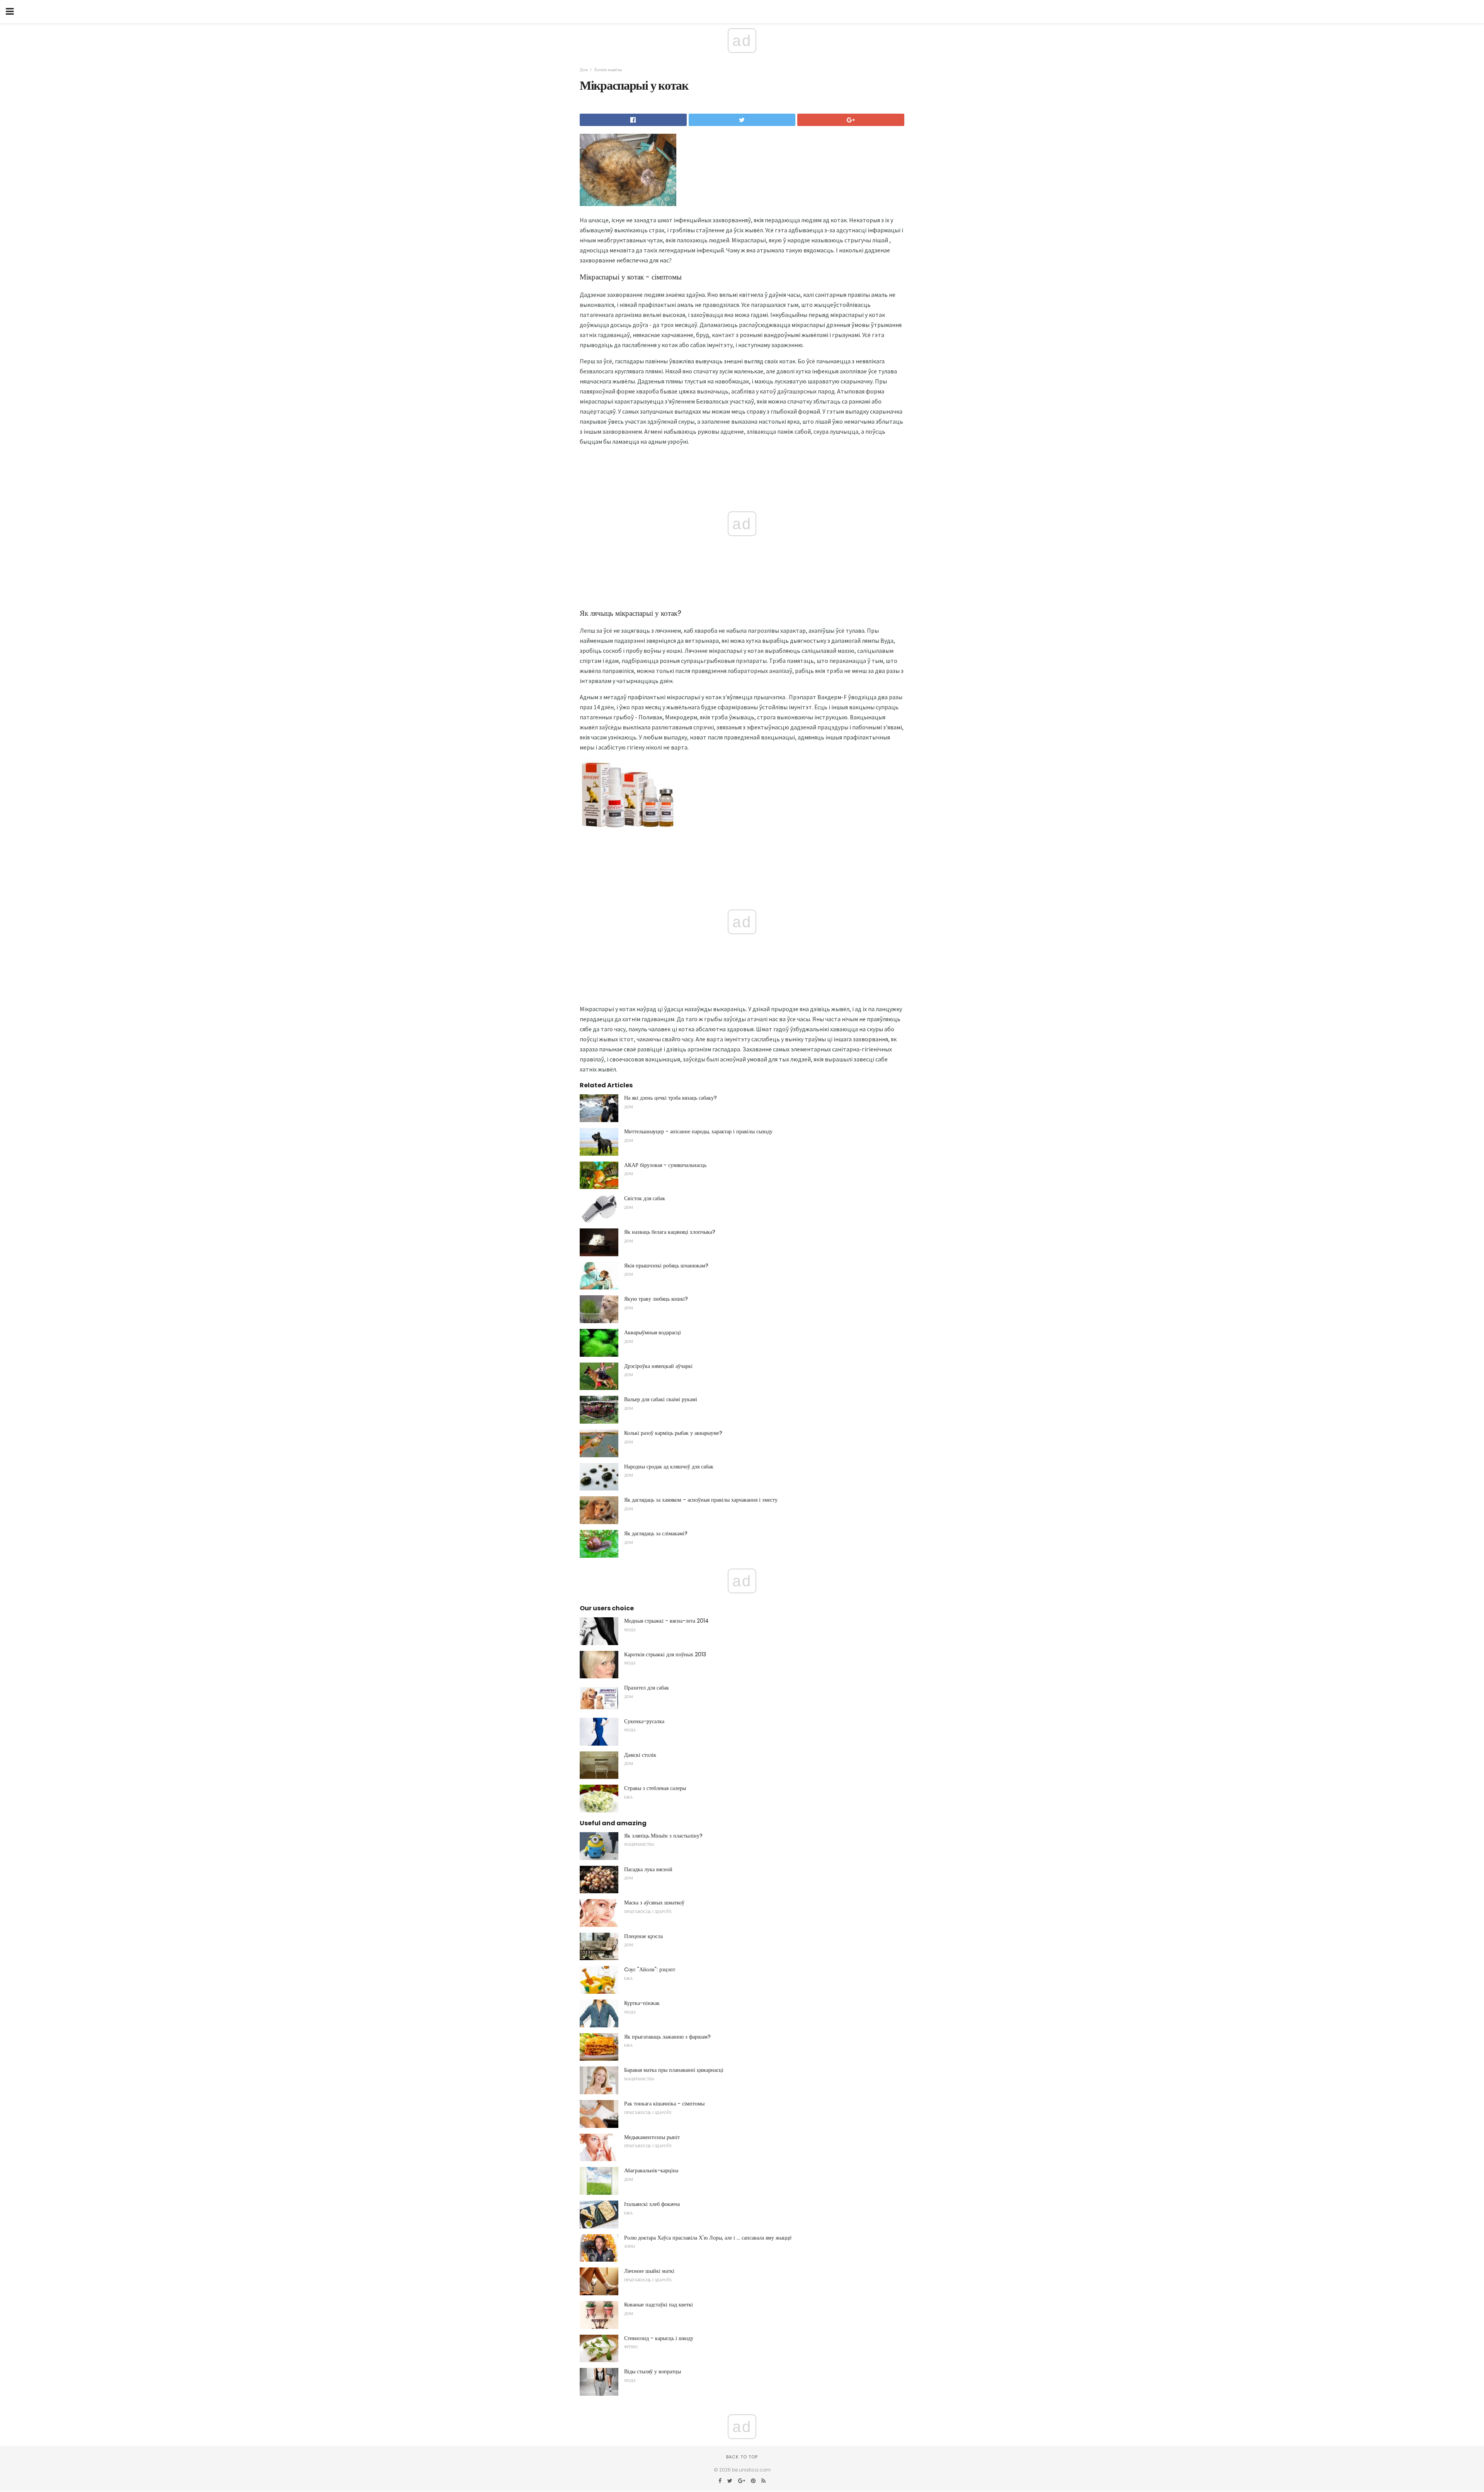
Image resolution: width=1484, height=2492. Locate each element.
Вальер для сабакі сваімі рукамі (661, 1399)
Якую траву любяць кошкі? (656, 1299)
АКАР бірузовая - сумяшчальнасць (665, 1165)
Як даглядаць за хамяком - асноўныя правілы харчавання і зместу (701, 1500)
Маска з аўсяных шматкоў (654, 1903)
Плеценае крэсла (643, 1936)
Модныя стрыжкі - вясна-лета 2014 (666, 1621)
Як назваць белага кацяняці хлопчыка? (670, 1232)
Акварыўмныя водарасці (653, 1332)
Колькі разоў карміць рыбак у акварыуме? (673, 1433)
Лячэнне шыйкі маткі (649, 2271)
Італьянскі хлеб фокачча (652, 2204)
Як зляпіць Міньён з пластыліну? (663, 1836)
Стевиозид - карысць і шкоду (659, 2338)
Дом (584, 70)
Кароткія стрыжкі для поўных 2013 (665, 1654)
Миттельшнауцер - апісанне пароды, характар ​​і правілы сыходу (698, 1131)
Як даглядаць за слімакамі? (656, 1533)
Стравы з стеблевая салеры (655, 1788)
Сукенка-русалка (644, 1721)
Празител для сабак (647, 1688)
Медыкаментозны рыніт (652, 2137)
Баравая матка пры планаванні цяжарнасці (674, 2070)
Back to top (742, 2457)
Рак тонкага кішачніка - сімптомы (664, 2104)
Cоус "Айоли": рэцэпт (650, 1969)
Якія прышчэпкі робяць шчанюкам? (666, 1266)
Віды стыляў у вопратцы (653, 2371)
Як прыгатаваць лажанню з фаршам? (667, 2037)
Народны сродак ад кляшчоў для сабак (669, 1467)
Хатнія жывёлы (608, 70)
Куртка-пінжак (642, 2003)
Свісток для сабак (645, 1198)
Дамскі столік (640, 1755)
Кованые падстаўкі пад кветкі (659, 2305)
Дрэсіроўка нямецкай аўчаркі (658, 1366)
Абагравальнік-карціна (651, 2170)
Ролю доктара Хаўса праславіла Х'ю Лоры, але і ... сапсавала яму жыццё (708, 2238)
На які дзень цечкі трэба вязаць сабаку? (671, 1098)
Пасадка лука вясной (648, 1869)
